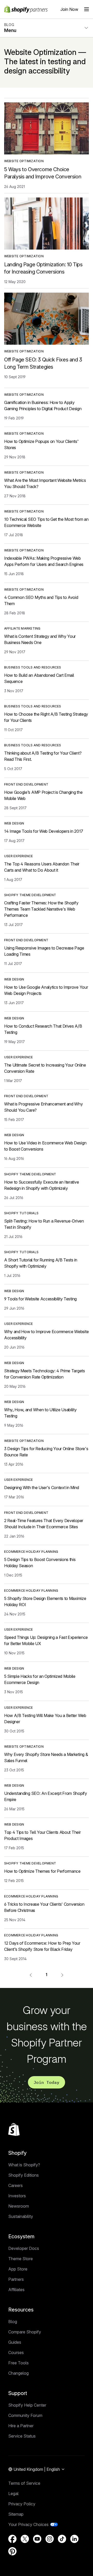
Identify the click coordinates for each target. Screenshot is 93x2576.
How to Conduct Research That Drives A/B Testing (43, 1029)
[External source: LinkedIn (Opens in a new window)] (74, 2539)
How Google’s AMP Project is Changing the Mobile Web (43, 795)
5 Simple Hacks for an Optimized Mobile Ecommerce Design (40, 1679)
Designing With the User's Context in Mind (42, 1488)
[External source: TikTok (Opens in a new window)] (62, 2539)
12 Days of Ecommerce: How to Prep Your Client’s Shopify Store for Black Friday (42, 1946)
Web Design (14, 823)
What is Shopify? (24, 2165)
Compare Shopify (25, 2332)
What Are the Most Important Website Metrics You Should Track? (45, 483)
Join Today (47, 2082)
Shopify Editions (24, 2175)
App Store (18, 2269)
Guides (15, 2342)
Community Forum (25, 2415)
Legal (13, 2494)
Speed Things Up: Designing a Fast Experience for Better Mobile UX (46, 1640)
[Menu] (87, 9)
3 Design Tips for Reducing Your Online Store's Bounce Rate (46, 1452)
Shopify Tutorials (21, 1213)
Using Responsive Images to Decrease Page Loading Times (44, 951)
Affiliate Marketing (22, 628)
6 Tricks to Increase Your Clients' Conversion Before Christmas (44, 1907)
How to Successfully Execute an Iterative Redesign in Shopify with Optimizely (41, 1185)
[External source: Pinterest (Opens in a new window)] (12, 2551)
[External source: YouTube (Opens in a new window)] (37, 2539)
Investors (17, 2196)
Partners (16, 2279)
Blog (13, 2322)
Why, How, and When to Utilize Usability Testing (40, 1413)
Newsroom (19, 2206)
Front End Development (26, 784)
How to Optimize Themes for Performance (42, 1871)
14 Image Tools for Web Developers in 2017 (44, 831)
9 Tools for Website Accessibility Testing (40, 1299)
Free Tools (18, 2363)
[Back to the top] (14, 2129)
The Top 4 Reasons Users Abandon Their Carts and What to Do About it (42, 867)
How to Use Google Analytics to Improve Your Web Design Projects (46, 990)
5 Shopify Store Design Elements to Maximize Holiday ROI (45, 1601)
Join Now (69, 9)
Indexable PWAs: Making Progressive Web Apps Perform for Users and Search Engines (44, 561)
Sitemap (16, 2514)
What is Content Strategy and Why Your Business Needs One (40, 639)
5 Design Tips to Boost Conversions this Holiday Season (40, 1563)
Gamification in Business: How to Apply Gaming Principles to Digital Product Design (43, 406)
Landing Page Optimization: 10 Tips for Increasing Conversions (43, 268)
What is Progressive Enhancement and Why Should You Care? (44, 1107)
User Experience (19, 856)
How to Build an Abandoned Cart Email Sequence (39, 678)
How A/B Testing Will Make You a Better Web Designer (45, 1719)
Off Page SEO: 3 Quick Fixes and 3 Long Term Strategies (43, 363)
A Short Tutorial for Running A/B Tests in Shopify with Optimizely (41, 1263)
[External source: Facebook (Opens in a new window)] (12, 2539)
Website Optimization (24, 161)
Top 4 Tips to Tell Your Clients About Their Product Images (42, 1835)
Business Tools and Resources (33, 667)
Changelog (18, 2373)
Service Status (22, 2436)
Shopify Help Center (27, 2405)
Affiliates (16, 2290)
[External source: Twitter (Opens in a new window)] (25, 2539)
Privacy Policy (22, 2504)
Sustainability (21, 2216)
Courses (16, 2352)
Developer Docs (24, 2248)
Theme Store (21, 2259)
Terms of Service (24, 2483)
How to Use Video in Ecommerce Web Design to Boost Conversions (45, 1146)
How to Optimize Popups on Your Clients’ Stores (41, 444)
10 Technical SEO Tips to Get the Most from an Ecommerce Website (46, 522)
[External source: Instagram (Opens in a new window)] (50, 2539)
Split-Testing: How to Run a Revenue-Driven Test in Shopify (44, 1224)
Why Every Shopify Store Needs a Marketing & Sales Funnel (46, 1757)
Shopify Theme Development (30, 895)
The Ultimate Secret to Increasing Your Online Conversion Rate (45, 1068)
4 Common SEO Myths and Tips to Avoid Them (41, 600)
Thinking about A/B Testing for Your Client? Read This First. (43, 756)
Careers (16, 2185)
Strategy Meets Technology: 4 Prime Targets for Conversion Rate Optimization (45, 1374)
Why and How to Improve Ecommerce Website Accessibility (46, 1335)
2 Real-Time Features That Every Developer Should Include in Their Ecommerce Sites (44, 1524)
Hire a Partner (21, 2426)
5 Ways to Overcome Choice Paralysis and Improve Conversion (43, 173)
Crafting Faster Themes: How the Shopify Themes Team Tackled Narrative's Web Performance (41, 909)
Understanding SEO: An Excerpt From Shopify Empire (46, 1796)
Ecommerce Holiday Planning (31, 1552)
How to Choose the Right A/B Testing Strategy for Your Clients (46, 717)
